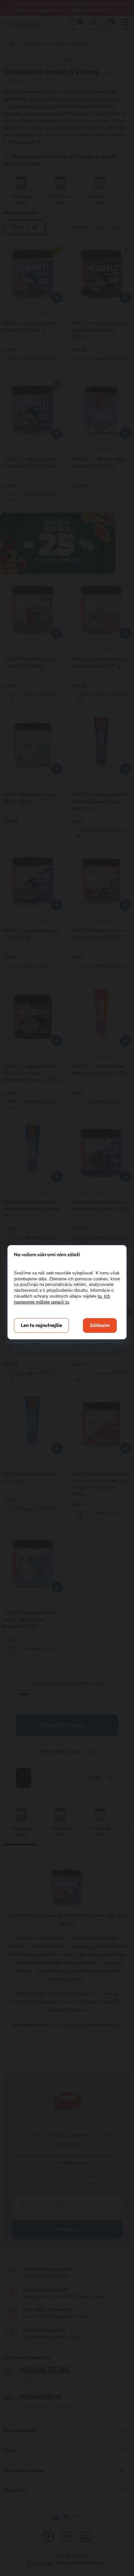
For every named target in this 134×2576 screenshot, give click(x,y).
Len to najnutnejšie (41, 1325)
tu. (100, 1296)
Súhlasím (100, 1325)
